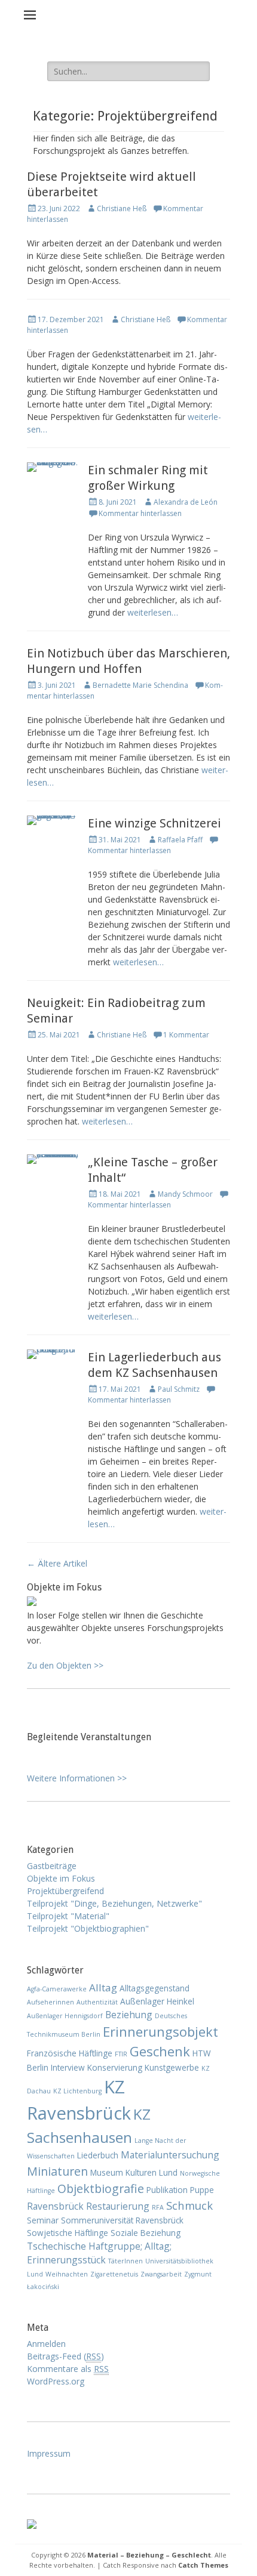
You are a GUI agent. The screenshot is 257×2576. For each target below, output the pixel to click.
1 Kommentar (186, 1035)
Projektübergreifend (65, 1891)
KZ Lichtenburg (77, 2091)
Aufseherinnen (51, 2002)
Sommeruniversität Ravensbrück (122, 2220)
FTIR (121, 2054)
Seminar (43, 2220)
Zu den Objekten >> (65, 1665)
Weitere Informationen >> (77, 1778)
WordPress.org (56, 2381)
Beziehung (129, 2015)
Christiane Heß (122, 209)
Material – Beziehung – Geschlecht (149, 2555)
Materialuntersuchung (170, 2155)
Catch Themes (203, 2565)
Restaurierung (118, 2206)
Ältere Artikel (57, 1563)
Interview (68, 2067)
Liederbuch (98, 2155)
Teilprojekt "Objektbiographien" (88, 1928)
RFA (158, 2207)
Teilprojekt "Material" (68, 1916)
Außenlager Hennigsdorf (65, 2016)
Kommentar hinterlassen (140, 513)
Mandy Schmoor (185, 1194)
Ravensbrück (55, 2206)
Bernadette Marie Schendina (140, 685)
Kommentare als (68, 2369)
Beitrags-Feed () (65, 2356)
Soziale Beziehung (146, 2233)
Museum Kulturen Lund (134, 2172)
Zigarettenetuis (114, 2274)
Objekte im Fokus (61, 1878)
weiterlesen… (153, 612)
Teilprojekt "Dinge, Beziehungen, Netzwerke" (114, 1903)
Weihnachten (67, 2274)
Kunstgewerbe (172, 2067)
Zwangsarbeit (161, 2274)
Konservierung (115, 2067)
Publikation (167, 2190)
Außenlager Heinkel (157, 2001)
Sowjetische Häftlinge (68, 2233)
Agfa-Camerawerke (57, 1989)
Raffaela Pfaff (180, 840)
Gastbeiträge (52, 1866)
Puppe (202, 2190)
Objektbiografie (101, 2189)
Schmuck (189, 2205)
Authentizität (97, 2002)
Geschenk (160, 2051)
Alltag (103, 1987)
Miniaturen (57, 2171)
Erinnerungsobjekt (160, 2031)
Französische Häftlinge (70, 2053)
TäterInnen (126, 2261)
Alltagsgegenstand (154, 1988)
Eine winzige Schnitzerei (154, 823)
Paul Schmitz (179, 1389)
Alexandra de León (186, 502)
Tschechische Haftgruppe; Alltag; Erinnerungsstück (99, 2253)
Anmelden (46, 2344)
